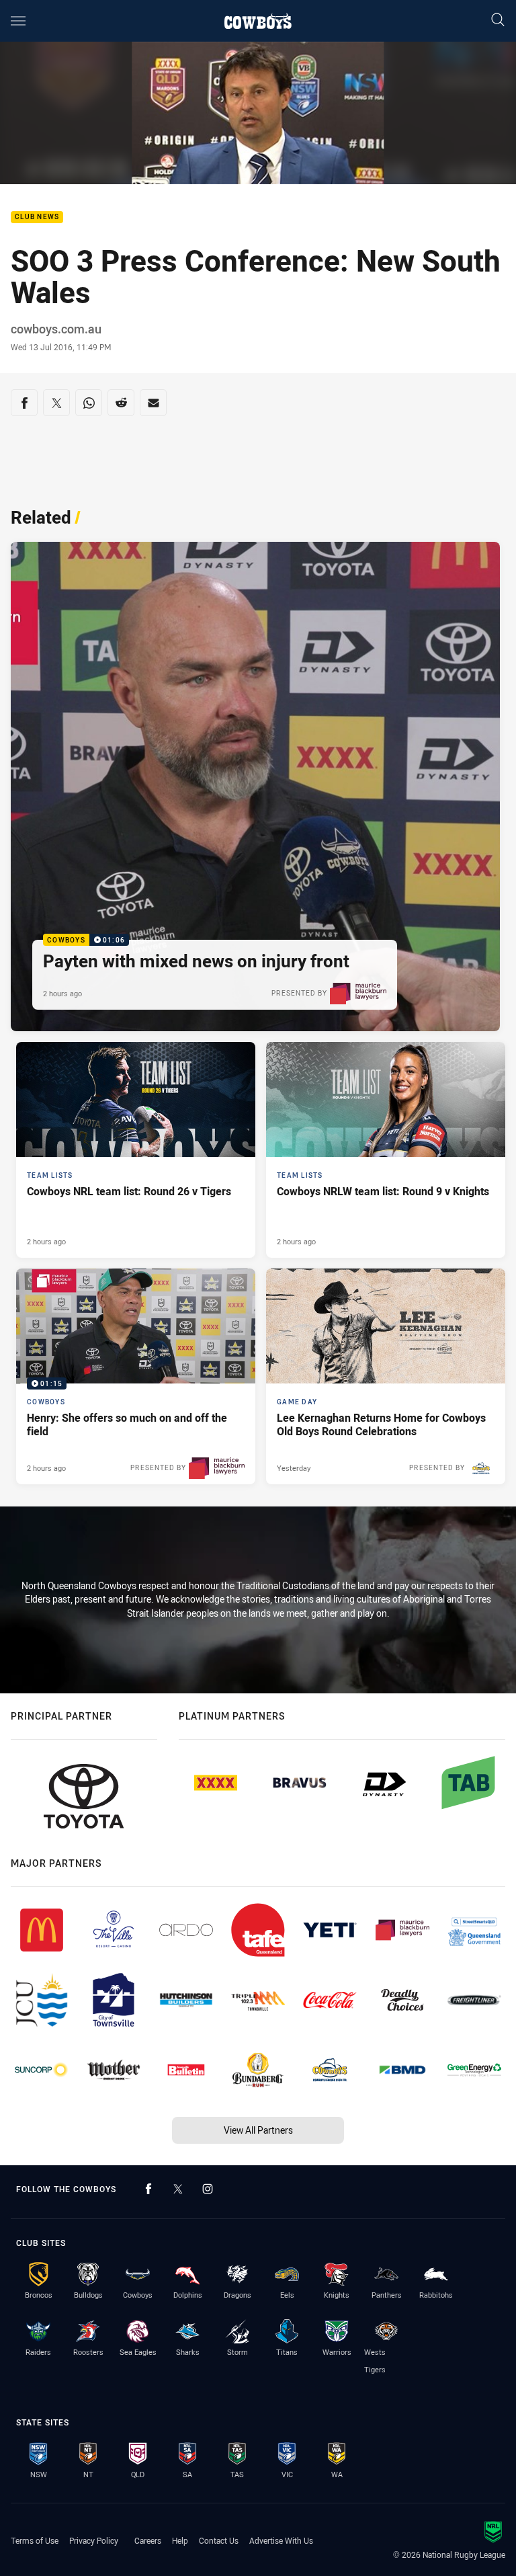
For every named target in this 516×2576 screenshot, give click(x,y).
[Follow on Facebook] (148, 2189)
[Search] (498, 21)
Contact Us (219, 2540)
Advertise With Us (281, 2540)
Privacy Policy (94, 2540)
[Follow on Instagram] (208, 2189)
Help (180, 2540)
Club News (37, 217)
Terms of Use (35, 2540)
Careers (148, 2540)
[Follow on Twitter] (178, 2189)
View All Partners (258, 2130)
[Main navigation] (18, 21)
